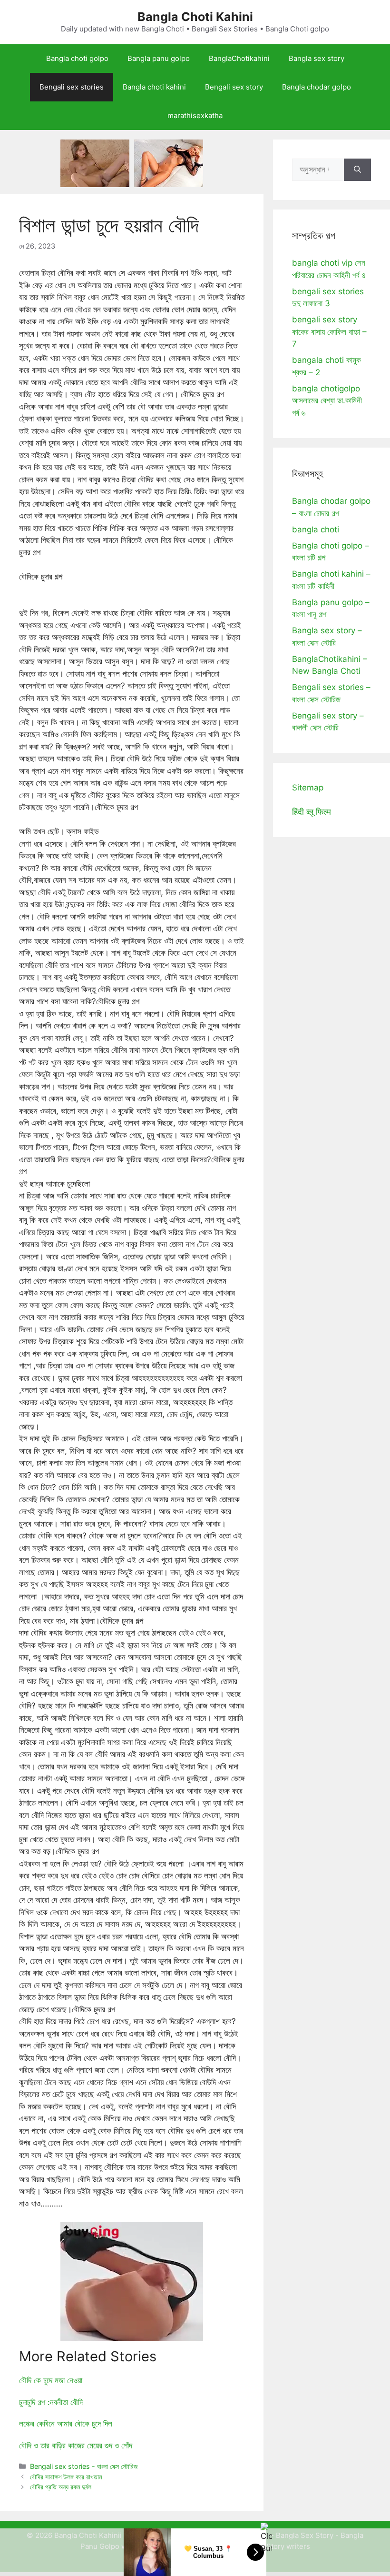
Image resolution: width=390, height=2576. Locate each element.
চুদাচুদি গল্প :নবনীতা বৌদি (51, 2402)
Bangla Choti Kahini (195, 17)
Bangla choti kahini (154, 87)
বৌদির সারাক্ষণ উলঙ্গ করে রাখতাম (66, 2477)
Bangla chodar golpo (317, 87)
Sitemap (308, 788)
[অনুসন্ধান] (357, 170)
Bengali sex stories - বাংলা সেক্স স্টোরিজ (84, 2466)
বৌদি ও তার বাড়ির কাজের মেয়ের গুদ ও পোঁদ (76, 2446)
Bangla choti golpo (77, 58)
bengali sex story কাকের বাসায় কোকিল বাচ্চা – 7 (329, 332)
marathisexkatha (195, 115)
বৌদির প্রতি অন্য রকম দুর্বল (61, 2487)
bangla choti (316, 529)
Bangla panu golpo (159, 58)
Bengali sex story (234, 87)
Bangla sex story (317, 58)
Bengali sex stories (72, 87)
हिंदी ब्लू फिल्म (312, 812)
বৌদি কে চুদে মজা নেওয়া (51, 2380)
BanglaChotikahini (239, 58)
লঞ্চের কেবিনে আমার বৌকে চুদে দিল (66, 2424)
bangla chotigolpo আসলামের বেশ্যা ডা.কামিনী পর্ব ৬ (327, 401)
